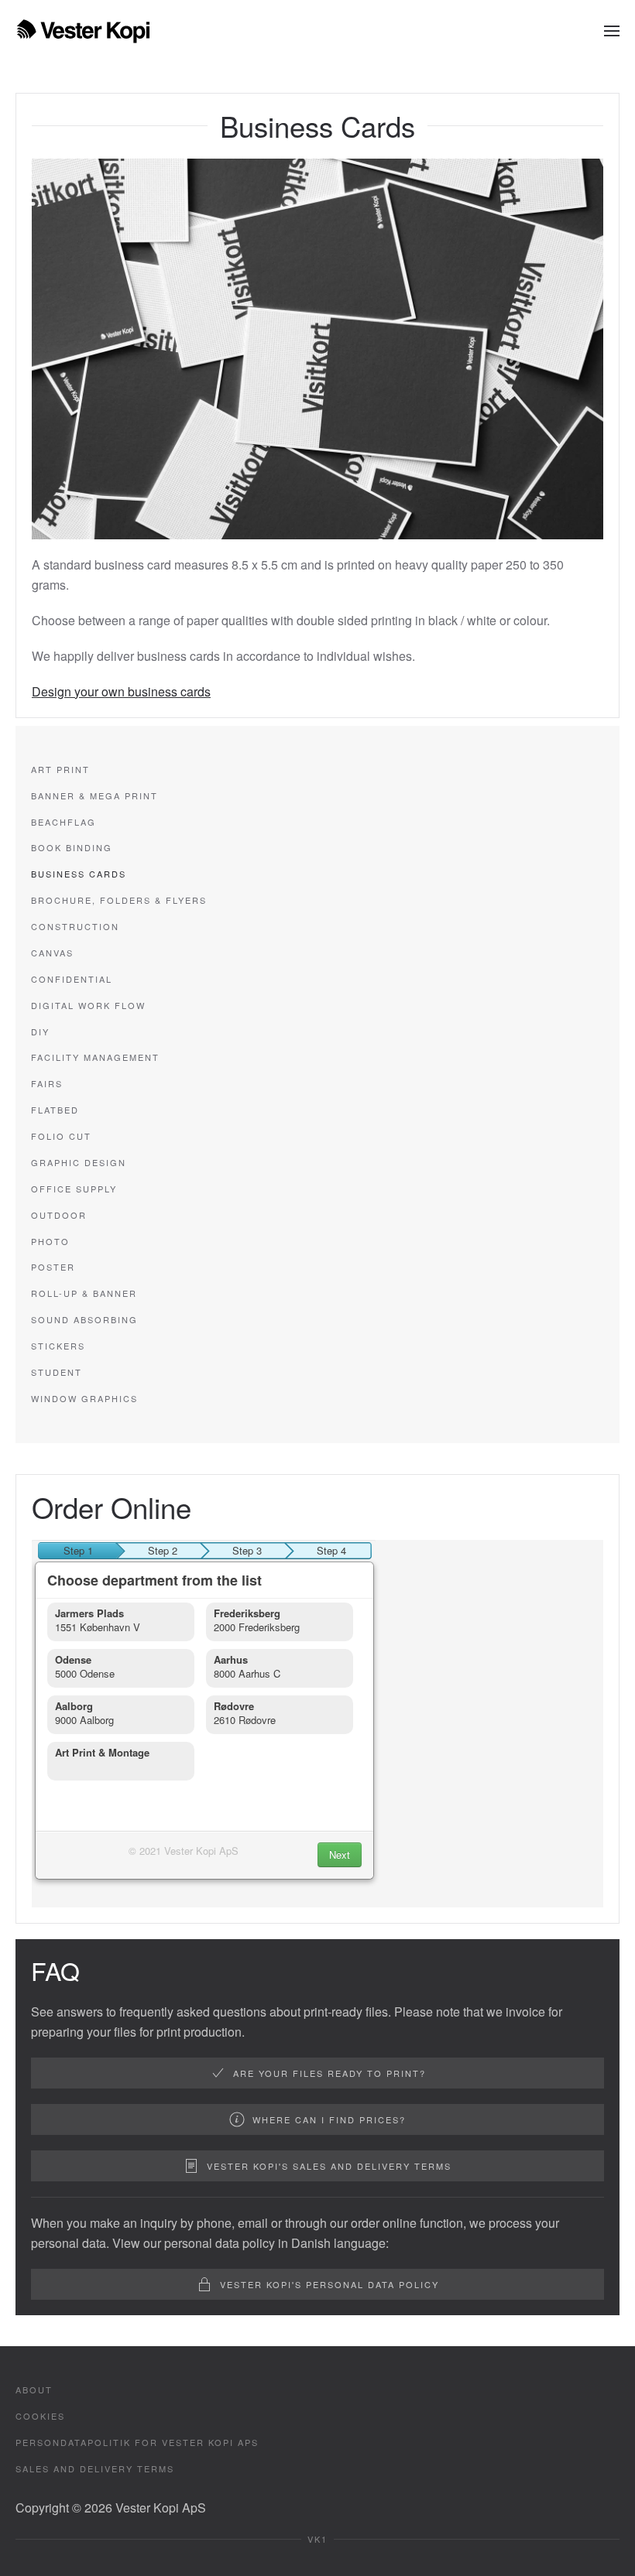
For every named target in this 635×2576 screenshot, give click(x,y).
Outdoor (59, 1215)
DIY (40, 1031)
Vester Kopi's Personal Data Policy (330, 2284)
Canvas (52, 953)
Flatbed (55, 1110)
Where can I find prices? (329, 2119)
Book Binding (72, 847)
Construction (75, 926)
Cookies (40, 2416)
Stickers (58, 1346)
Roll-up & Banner (84, 1293)
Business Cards (79, 874)
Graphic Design (79, 1162)
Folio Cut (61, 1136)
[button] (612, 31)
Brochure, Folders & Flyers (119, 900)
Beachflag (63, 822)
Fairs (47, 1083)
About (34, 2390)
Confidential (72, 979)
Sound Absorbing (84, 1319)
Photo (50, 1241)
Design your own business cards (121, 691)
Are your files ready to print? (330, 2073)
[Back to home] (83, 31)
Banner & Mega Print (94, 795)
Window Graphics (84, 1398)
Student (57, 1372)
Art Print (60, 769)
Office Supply (74, 1189)
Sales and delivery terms (95, 2468)
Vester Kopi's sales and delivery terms (329, 2166)
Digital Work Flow (88, 1005)
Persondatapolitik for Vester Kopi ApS (137, 2442)
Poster (53, 1267)
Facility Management (95, 1057)
